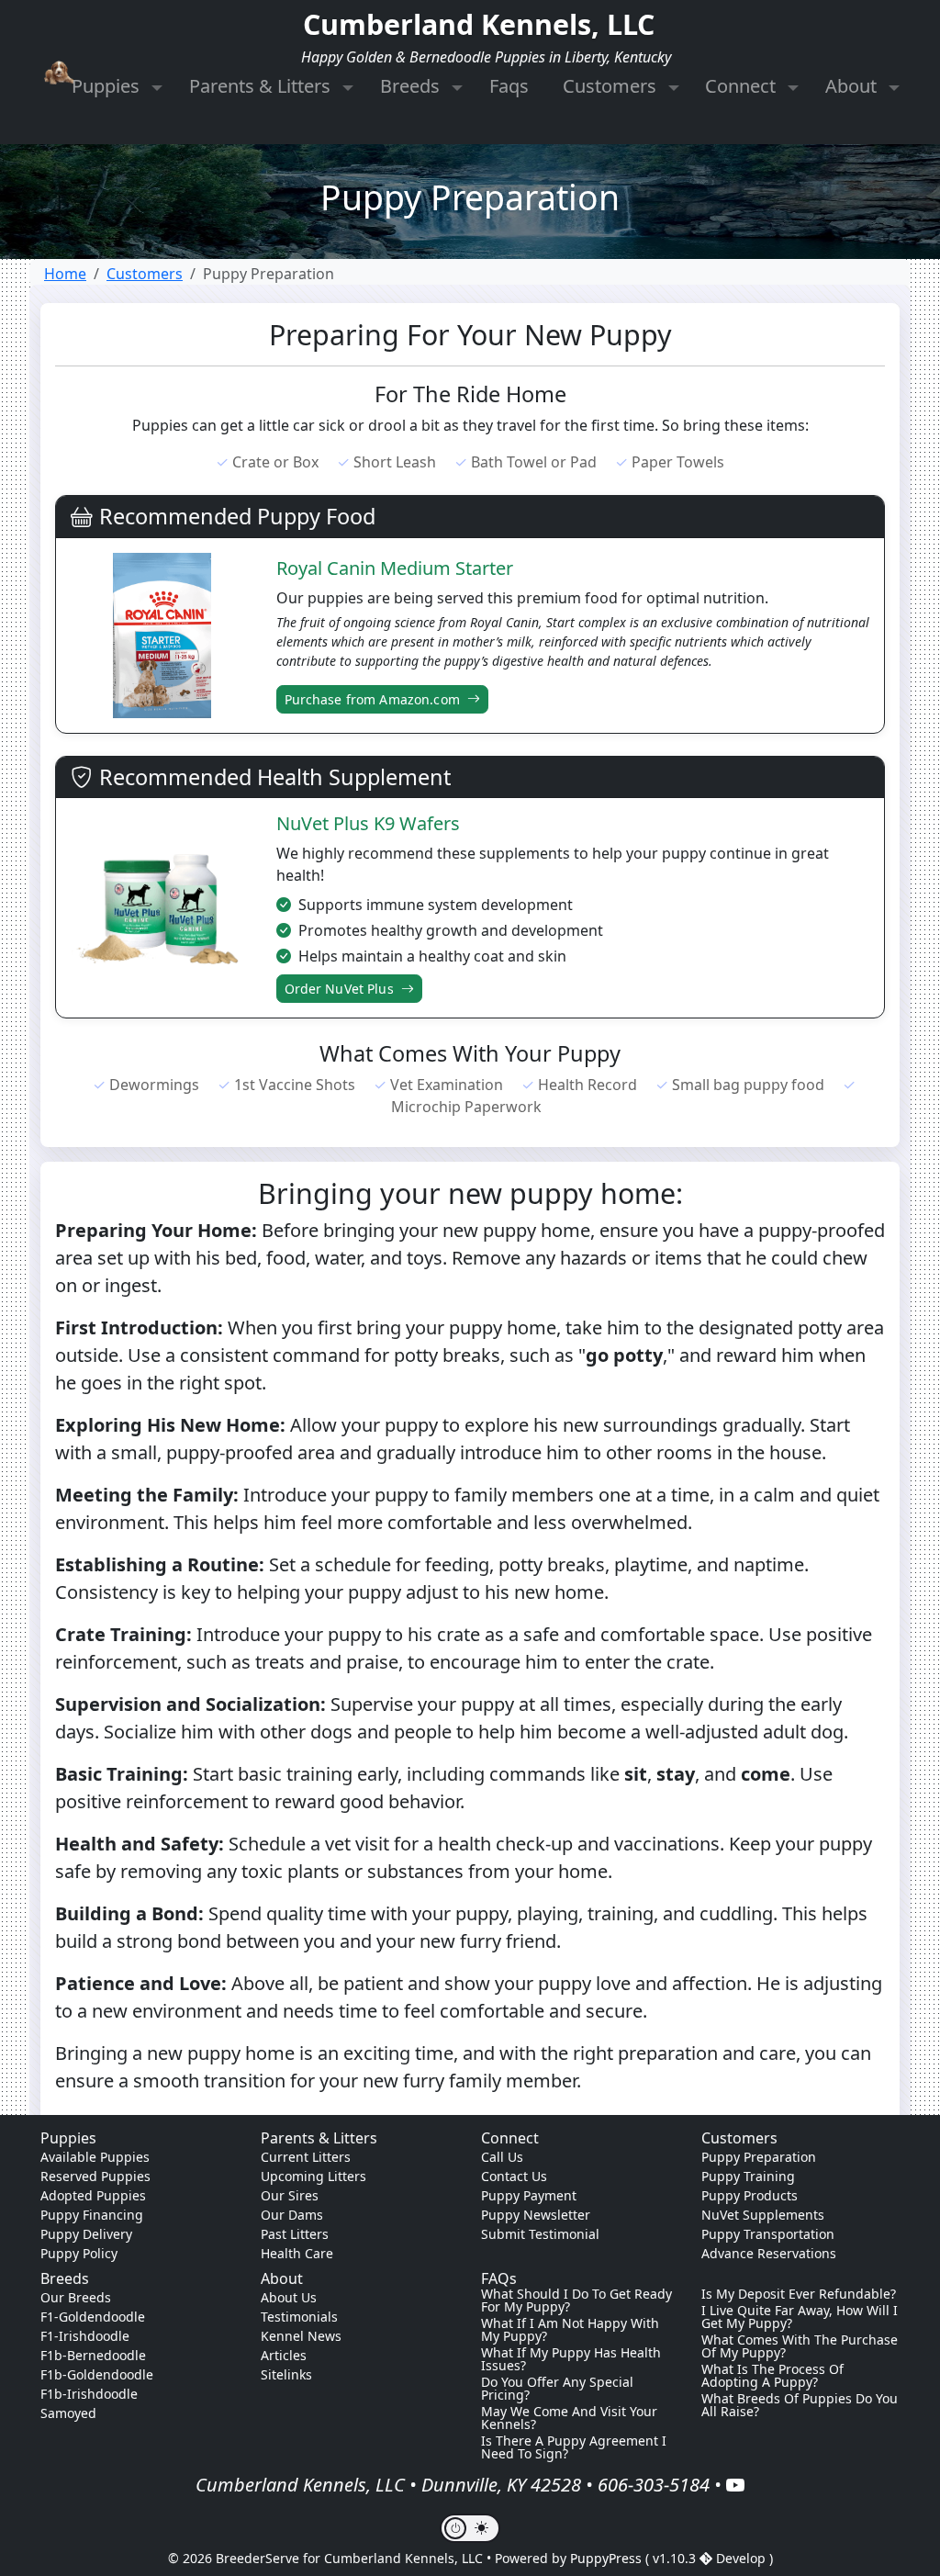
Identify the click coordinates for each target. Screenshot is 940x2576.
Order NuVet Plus (341, 989)
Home (65, 274)
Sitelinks (286, 2374)
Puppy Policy (79, 2253)
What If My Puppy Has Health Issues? (571, 2359)
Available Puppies (95, 2157)
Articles (284, 2355)
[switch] (470, 2528)
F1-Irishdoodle (85, 2336)
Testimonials (299, 2317)
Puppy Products (750, 2195)
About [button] (853, 86)
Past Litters (295, 2234)
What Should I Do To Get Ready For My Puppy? (576, 2300)
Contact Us (514, 2176)
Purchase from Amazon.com (375, 699)
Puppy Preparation (759, 2157)
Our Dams (292, 2215)
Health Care (297, 2253)
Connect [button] (743, 86)
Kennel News (301, 2336)
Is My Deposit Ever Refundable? (799, 2294)
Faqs (509, 86)
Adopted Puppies (93, 2195)
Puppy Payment (529, 2195)
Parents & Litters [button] (262, 86)
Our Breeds (76, 2297)
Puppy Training (748, 2176)
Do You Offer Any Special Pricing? (557, 2389)
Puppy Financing (92, 2215)
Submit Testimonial (540, 2234)
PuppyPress (608, 2558)
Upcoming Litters (313, 2176)
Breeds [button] (412, 86)
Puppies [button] (108, 86)
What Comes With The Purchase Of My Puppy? (800, 2346)
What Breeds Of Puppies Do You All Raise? (800, 2405)
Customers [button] (612, 86)
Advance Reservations (769, 2253)
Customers (145, 274)
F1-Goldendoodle (93, 2317)
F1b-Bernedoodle (93, 2355)
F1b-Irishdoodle (89, 2394)
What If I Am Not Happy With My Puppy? (570, 2330)
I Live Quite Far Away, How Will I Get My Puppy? (800, 2317)
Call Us (502, 2157)
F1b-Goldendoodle (97, 2374)
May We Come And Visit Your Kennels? (569, 2418)
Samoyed (68, 2413)
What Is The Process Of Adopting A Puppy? (772, 2376)
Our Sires (290, 2195)
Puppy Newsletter (536, 2215)
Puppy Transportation (768, 2234)
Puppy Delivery (86, 2234)
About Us (289, 2297)
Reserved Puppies (95, 2176)
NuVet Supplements (763, 2215)
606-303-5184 (654, 2485)
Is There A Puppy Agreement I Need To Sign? (574, 2447)
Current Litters (306, 2157)
